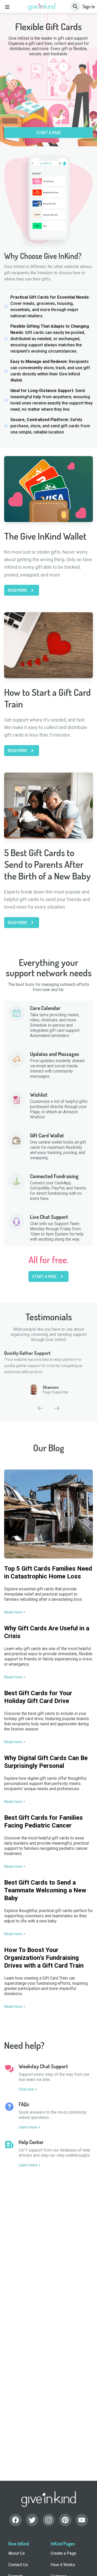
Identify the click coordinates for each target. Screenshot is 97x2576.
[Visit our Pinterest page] (65, 2520)
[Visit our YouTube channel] (82, 2520)
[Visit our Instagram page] (49, 2520)
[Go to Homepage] (42, 7)
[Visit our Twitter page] (32, 2520)
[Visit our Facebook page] (16, 2520)
